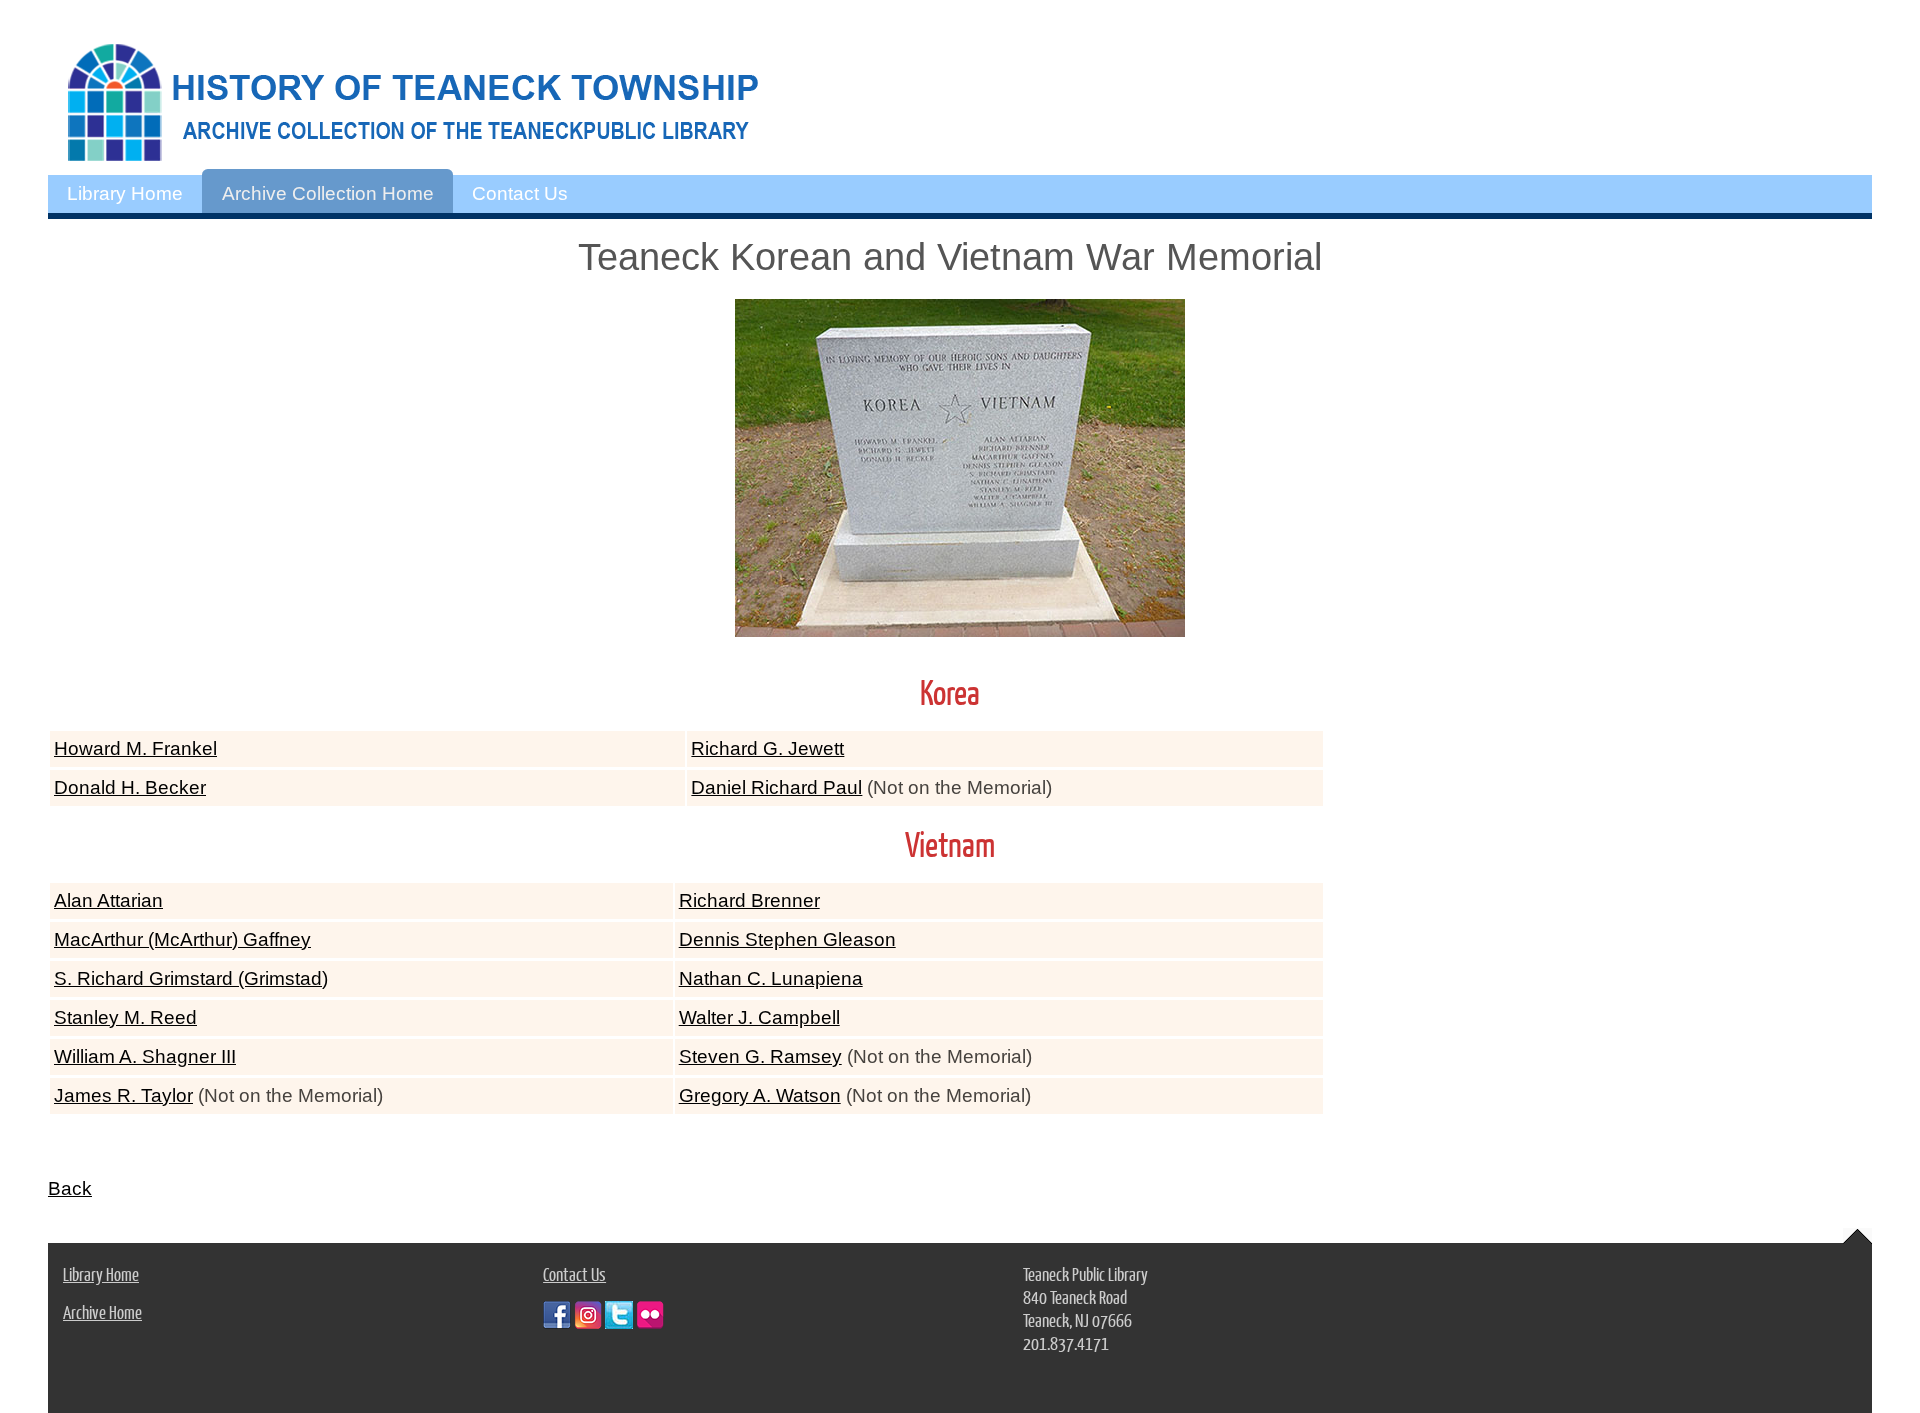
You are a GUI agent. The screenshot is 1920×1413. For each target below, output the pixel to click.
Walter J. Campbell (759, 1017)
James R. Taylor (123, 1095)
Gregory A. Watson (760, 1095)
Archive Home (102, 1312)
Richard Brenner (749, 900)
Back (70, 1188)
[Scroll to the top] (1857, 1236)
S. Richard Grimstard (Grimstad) (191, 978)
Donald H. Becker (130, 787)
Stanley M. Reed (125, 1017)
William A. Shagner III (145, 1056)
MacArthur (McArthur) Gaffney (182, 939)
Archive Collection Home (328, 193)
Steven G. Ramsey (760, 1056)
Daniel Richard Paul (776, 787)
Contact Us (520, 193)
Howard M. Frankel (135, 748)
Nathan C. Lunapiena (771, 978)
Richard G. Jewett (767, 748)
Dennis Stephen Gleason (787, 939)
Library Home (125, 193)
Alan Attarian (108, 900)
